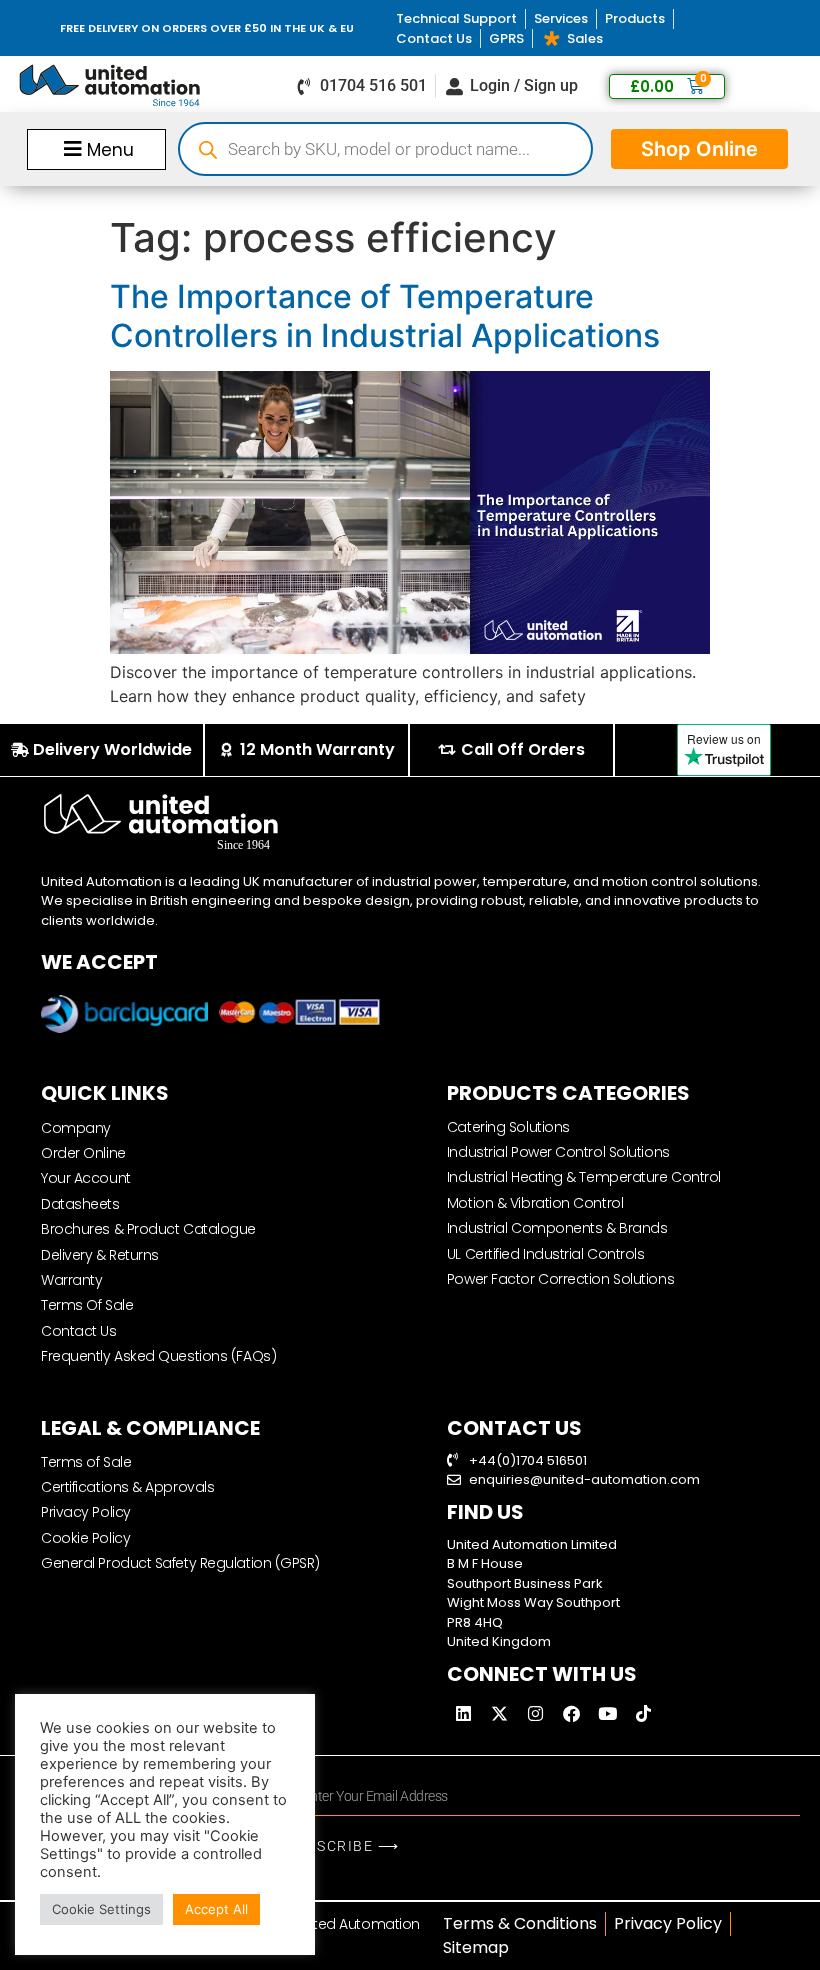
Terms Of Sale (87, 1305)
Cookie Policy (85, 1538)
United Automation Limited (532, 1544)
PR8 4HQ (475, 1622)
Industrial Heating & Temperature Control (584, 1177)
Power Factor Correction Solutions (560, 1279)
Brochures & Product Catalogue (148, 1229)
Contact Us (79, 1331)
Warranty (71, 1280)
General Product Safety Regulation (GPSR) (180, 1563)
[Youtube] (608, 1714)
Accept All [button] (216, 1909)
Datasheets (80, 1204)
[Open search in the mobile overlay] (385, 149)
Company (76, 1128)
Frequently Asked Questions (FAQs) (158, 1356)
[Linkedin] (464, 1714)
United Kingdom (499, 1641)
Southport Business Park (525, 1583)
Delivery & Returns (100, 1255)
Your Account (86, 1178)
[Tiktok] (644, 1714)
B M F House (485, 1563)
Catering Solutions (508, 1127)
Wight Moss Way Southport (533, 1602)
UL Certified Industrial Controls (546, 1254)
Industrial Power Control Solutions (558, 1152)
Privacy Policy (86, 1512)
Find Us (485, 1512)
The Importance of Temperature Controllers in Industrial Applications (385, 315)
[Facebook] (572, 1714)
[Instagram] (536, 1714)
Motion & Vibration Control (535, 1203)
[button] (96, 149)
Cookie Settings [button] (101, 1909)
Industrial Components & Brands (557, 1228)
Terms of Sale (86, 1462)
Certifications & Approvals (127, 1487)
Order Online (83, 1153)
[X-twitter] (500, 1714)
